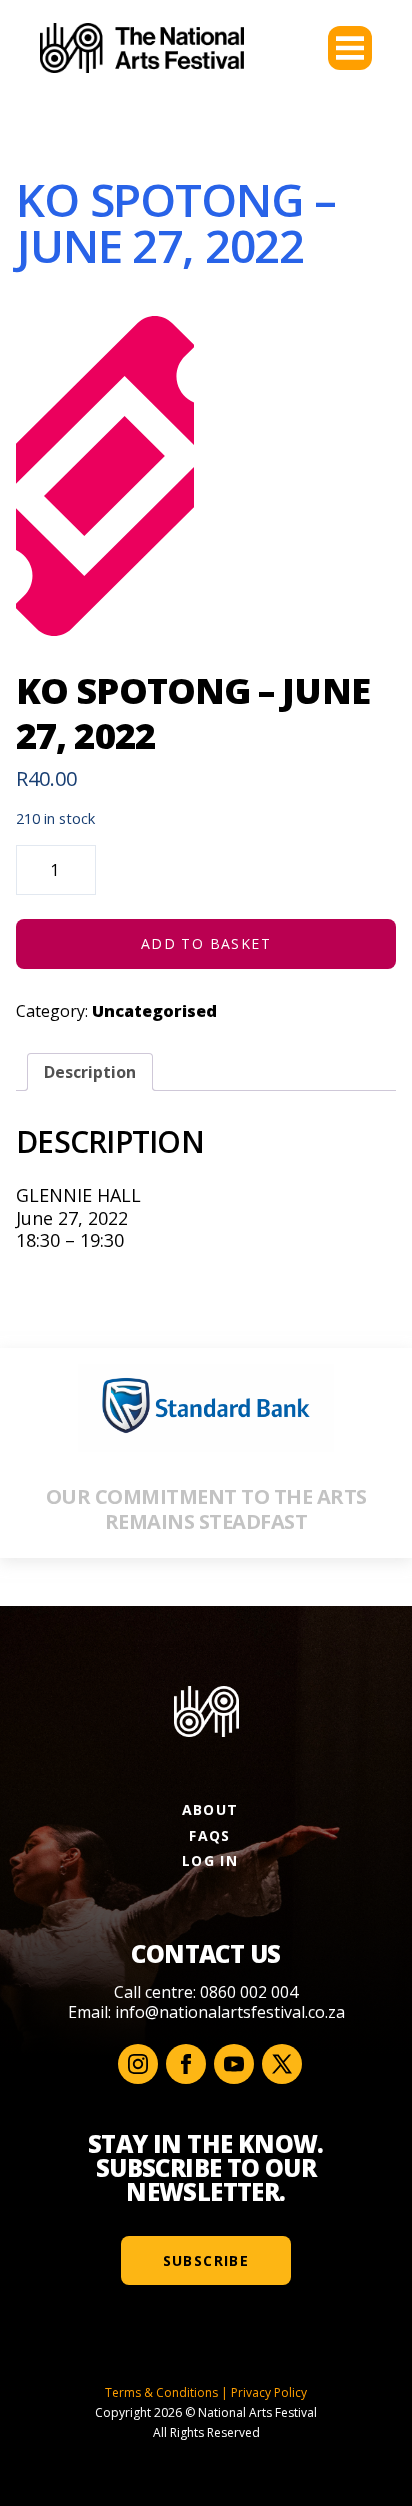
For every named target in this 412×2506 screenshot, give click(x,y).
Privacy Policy (269, 2392)
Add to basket (206, 943)
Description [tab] (90, 1072)
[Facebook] (186, 2064)
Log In (210, 1860)
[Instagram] (138, 2064)
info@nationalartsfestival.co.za (230, 2012)
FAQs (210, 1835)
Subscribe (206, 2260)
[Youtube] (234, 2064)
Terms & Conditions (161, 2392)
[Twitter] (282, 2064)
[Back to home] (142, 48)
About (210, 1809)
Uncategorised (154, 1011)
